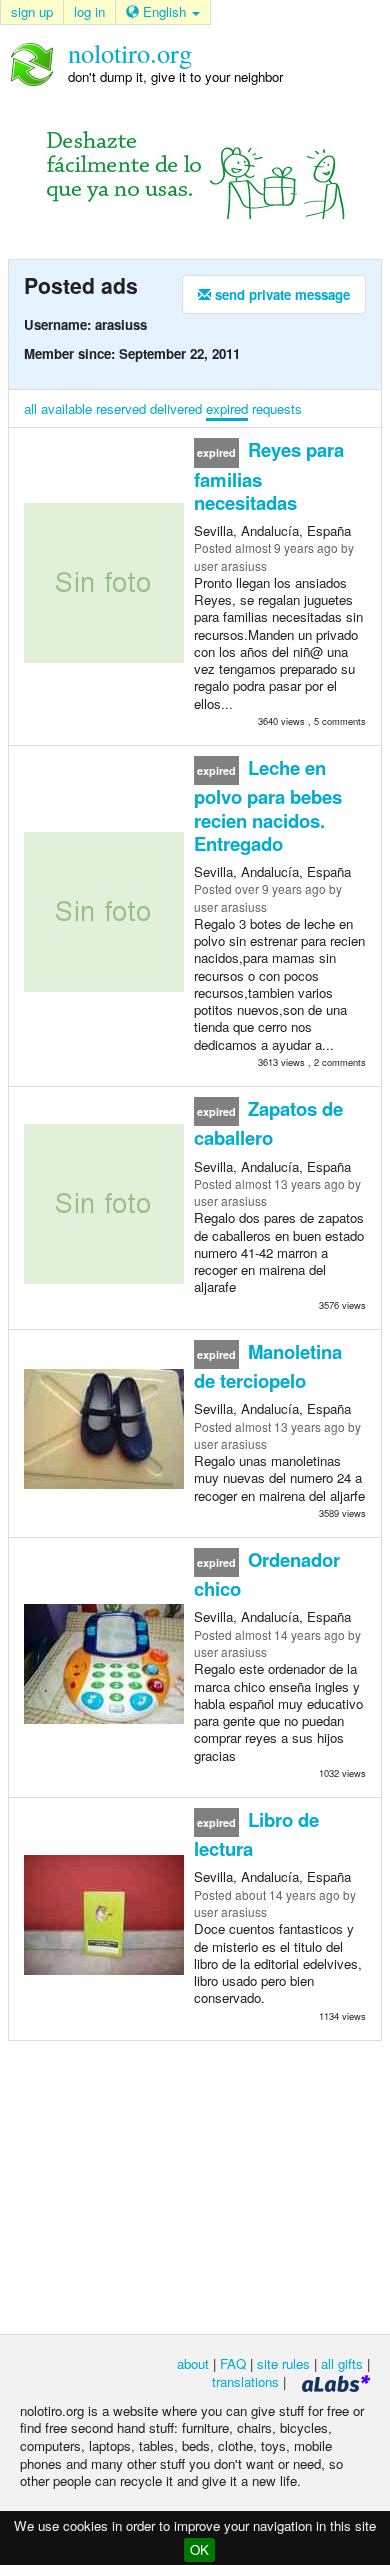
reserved (121, 408)
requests (277, 408)
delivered (176, 408)
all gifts (342, 2363)
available (66, 408)
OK (199, 2549)
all (30, 408)
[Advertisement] (195, 2186)
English (164, 11)
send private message (280, 294)
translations (245, 2381)
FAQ (233, 2363)
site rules (283, 2363)
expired (227, 408)
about (193, 2363)
